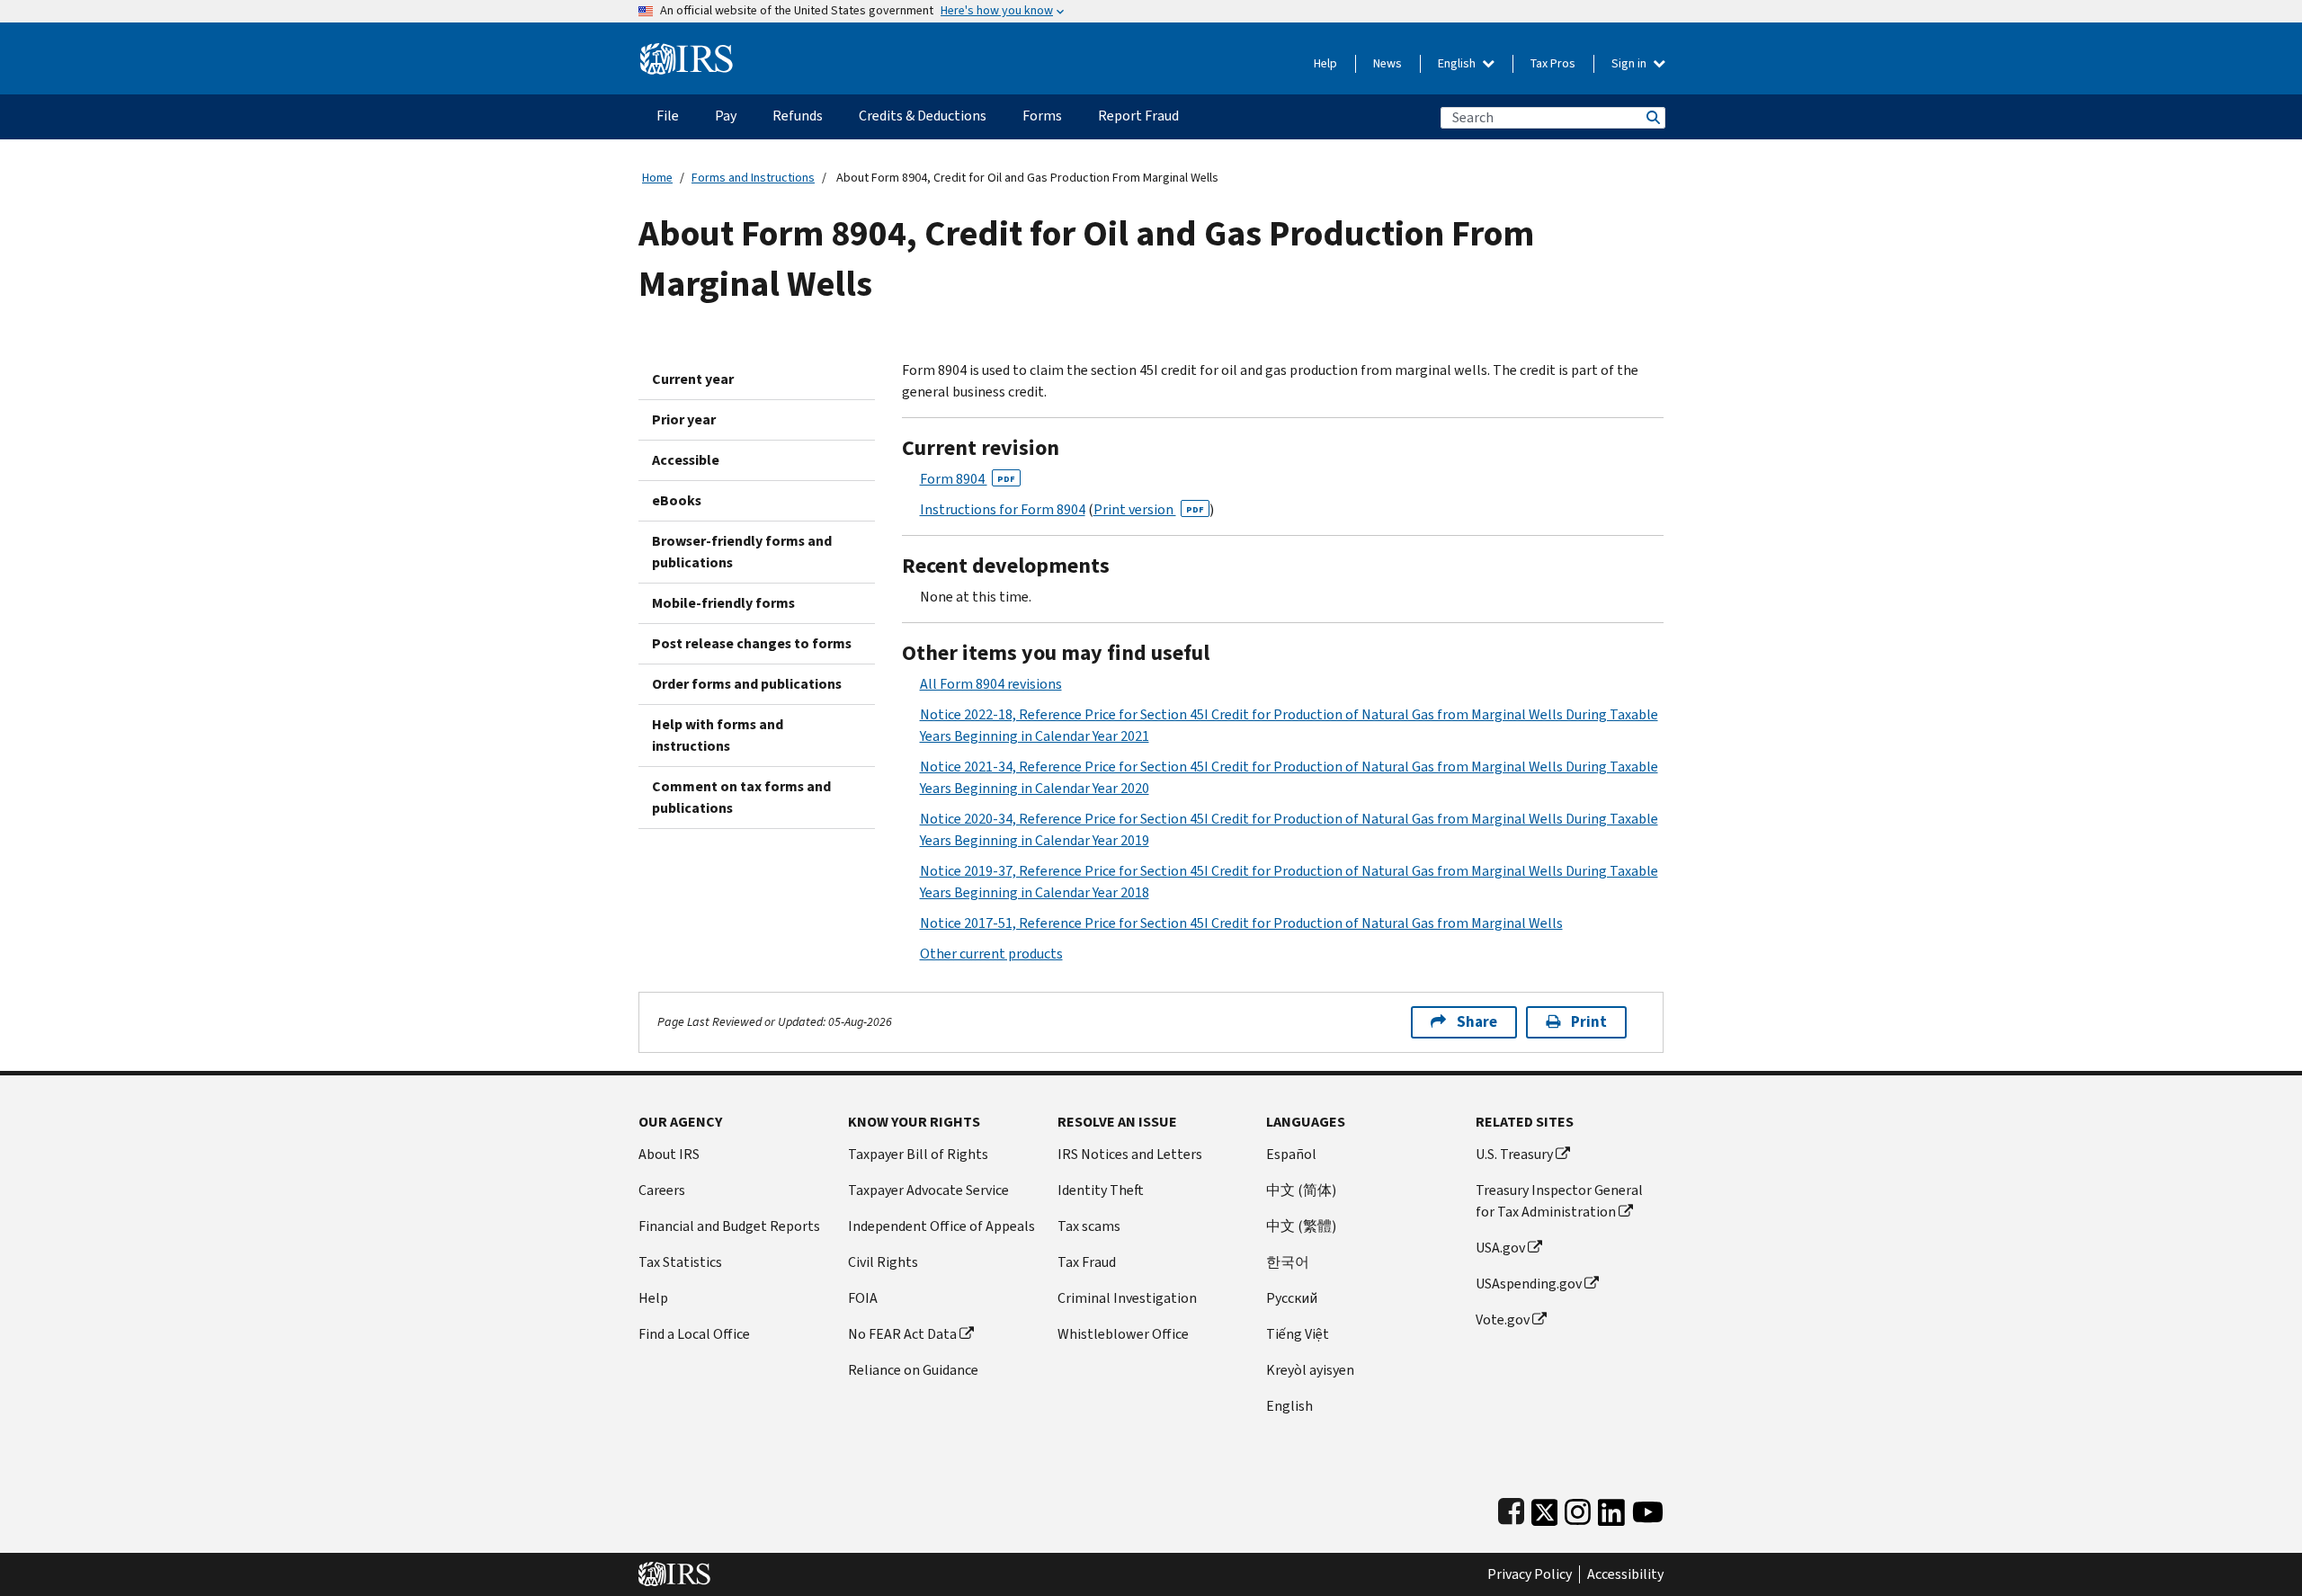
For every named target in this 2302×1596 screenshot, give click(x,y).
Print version (1149, 509)
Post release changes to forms (752, 643)
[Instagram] (1578, 1508)
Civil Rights (883, 1262)
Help (1325, 63)
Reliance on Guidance (913, 1370)
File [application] (668, 116)
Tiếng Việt (1298, 1334)
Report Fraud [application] (1138, 116)
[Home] (687, 52)
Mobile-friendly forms (723, 603)
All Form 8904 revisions (991, 684)
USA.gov (1500, 1248)
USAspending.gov (1529, 1284)
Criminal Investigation (1127, 1298)
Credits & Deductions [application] (923, 116)
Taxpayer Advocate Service (928, 1190)
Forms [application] (1042, 116)
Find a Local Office (694, 1334)
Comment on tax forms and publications (741, 797)
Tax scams (1089, 1226)
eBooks (677, 500)
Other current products (991, 954)
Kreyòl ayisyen (1310, 1370)
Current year (693, 379)
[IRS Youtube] (1648, 1508)
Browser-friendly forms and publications (742, 552)
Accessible (686, 460)
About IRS (669, 1154)
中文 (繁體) (1301, 1226)
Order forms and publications (747, 684)
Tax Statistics (680, 1262)
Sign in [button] (1630, 63)
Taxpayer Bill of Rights (918, 1154)
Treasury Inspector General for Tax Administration (1559, 1201)
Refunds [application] (798, 116)
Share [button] (1477, 1022)
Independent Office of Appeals (941, 1226)
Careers (662, 1190)
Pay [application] (726, 116)
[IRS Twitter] (1545, 1508)
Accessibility (1625, 1574)
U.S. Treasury (1514, 1154)
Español (1291, 1154)
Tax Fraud (1087, 1262)
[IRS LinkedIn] (1611, 1508)
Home (657, 178)
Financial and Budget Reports (729, 1226)
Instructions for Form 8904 (1003, 509)
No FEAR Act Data (902, 1334)
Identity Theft (1101, 1190)
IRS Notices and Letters (1130, 1154)
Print (1589, 1022)
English (1458, 63)
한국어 (1288, 1262)
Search (1652, 117)
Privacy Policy (1530, 1574)
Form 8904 (968, 479)
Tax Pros (1553, 63)
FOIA (863, 1298)
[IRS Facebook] (1511, 1508)
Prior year (684, 419)
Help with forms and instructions (718, 735)
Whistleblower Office (1123, 1334)
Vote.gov (1503, 1320)
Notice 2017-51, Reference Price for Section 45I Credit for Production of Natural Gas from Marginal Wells (1241, 923)
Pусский (1292, 1298)
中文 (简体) (1301, 1190)
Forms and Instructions (753, 178)
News (1387, 63)
